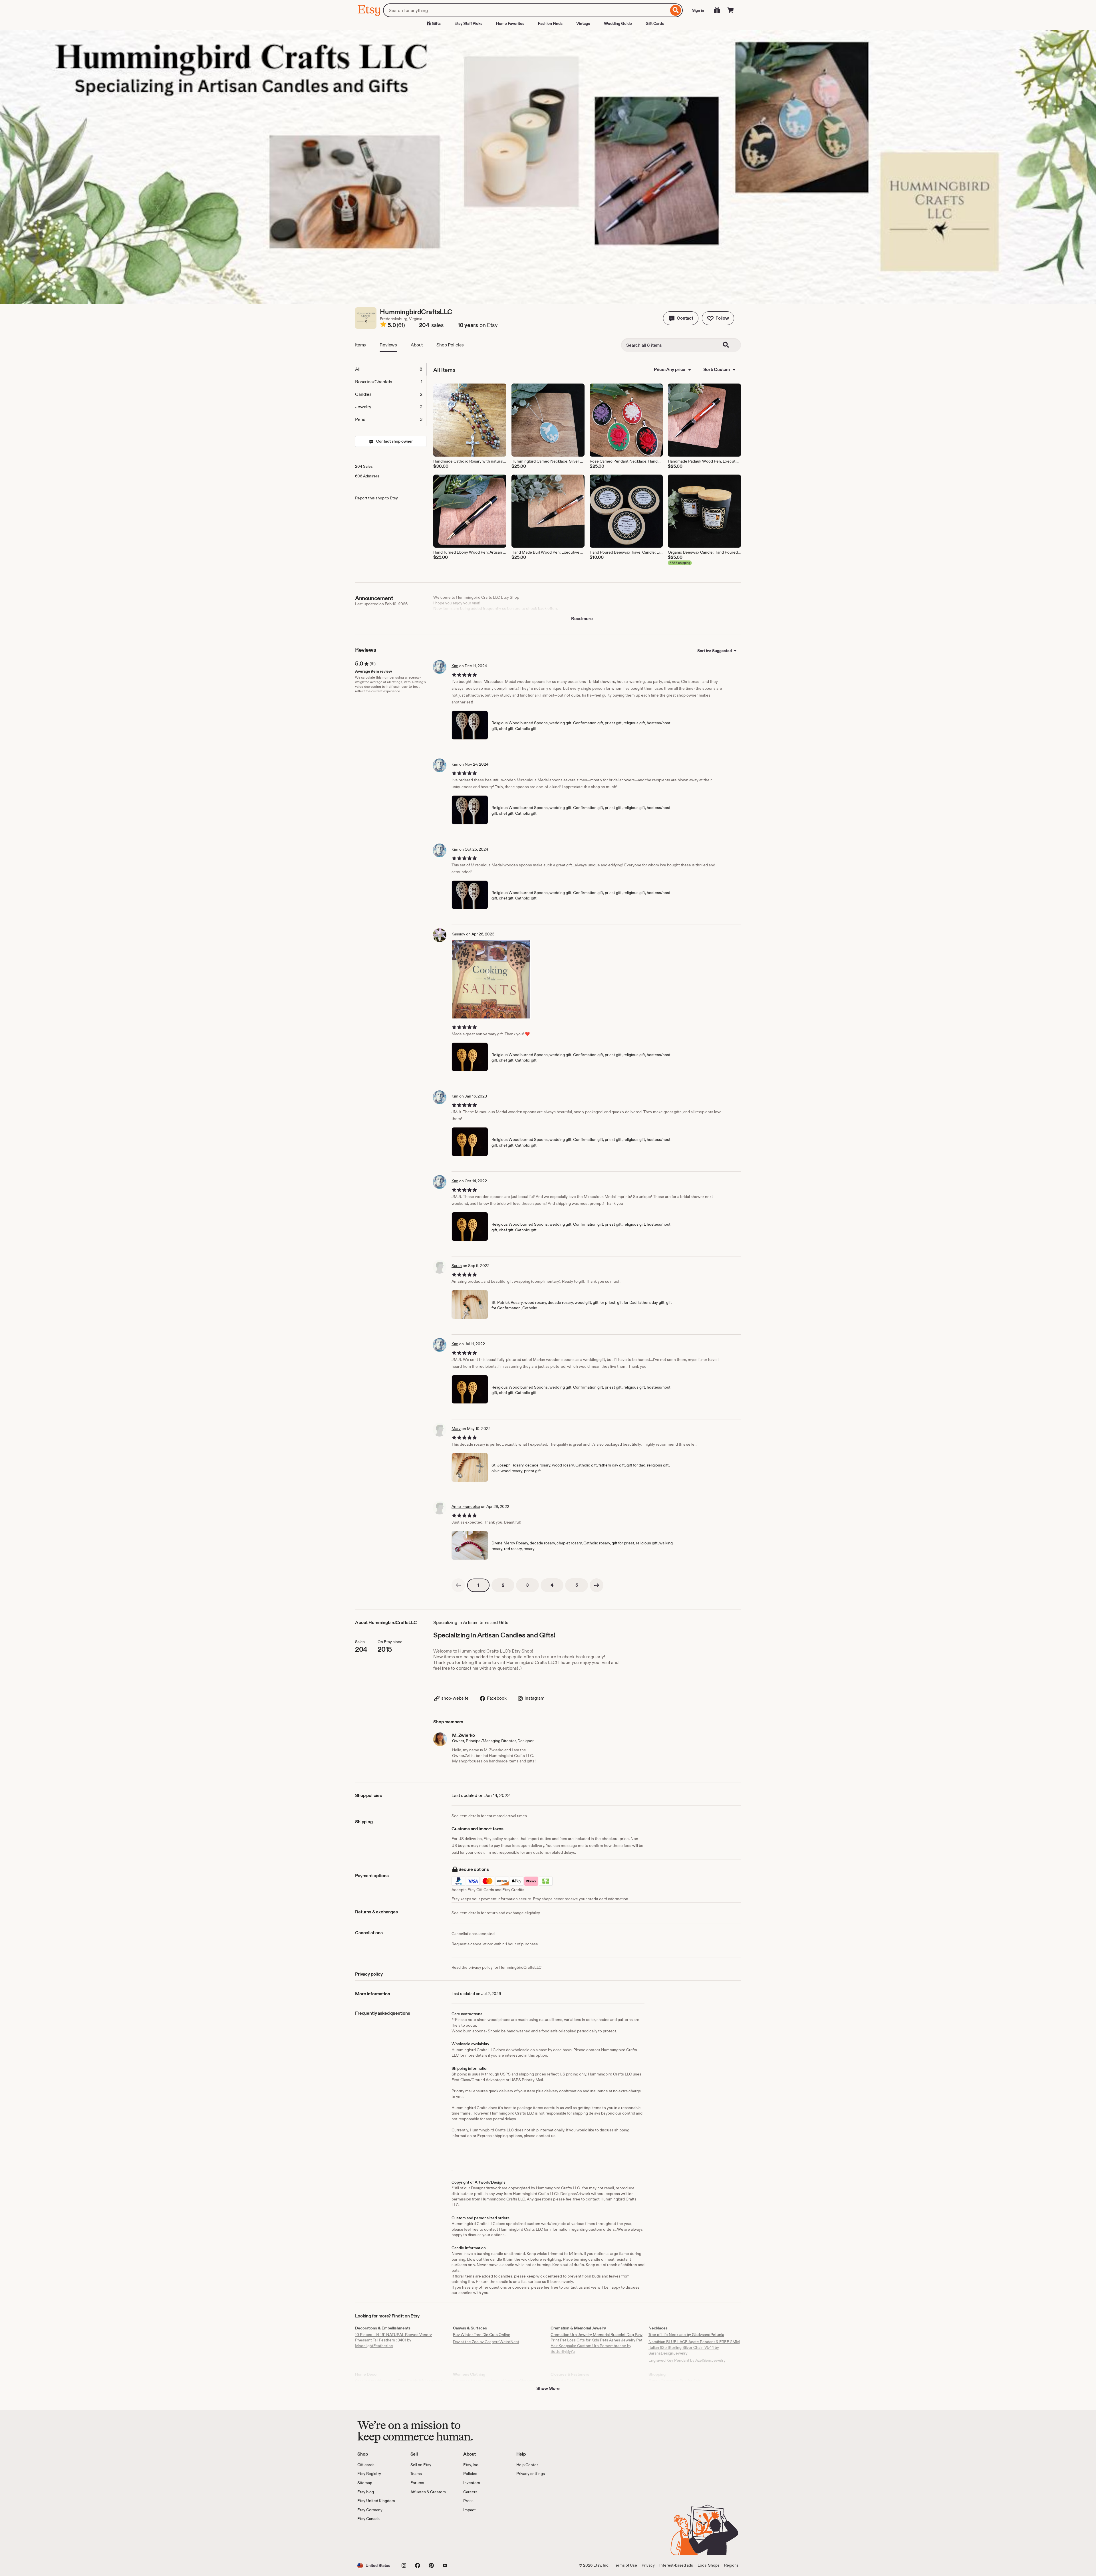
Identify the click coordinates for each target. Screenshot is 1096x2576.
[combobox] (526, 10)
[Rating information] (383, 325)
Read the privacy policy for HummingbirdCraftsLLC (496, 1967)
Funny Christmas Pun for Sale (675, 2381)
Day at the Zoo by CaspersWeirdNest (486, 2342)
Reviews (388, 345)
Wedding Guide (618, 23)
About (417, 345)
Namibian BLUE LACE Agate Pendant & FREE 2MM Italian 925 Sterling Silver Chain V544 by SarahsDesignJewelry (694, 2347)
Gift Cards (655, 23)
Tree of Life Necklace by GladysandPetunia (686, 2335)
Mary (456, 1429)
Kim (455, 666)
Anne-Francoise (466, 1506)
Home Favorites (510, 23)
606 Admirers (367, 476)
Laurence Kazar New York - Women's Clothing (494, 2381)
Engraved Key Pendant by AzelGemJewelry (687, 2360)
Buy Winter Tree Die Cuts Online (482, 2335)
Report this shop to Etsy (376, 498)
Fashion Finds (550, 23)
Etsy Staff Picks (468, 23)
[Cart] (731, 10)
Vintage (583, 23)
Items (360, 345)
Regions (731, 2565)
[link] (458, 1585)
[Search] (676, 10)
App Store (377, 2538)
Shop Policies (450, 345)
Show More (548, 2388)
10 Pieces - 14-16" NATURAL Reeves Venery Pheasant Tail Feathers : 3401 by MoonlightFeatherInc (393, 2340)
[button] (681, 318)
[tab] (390, 369)
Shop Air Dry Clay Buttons (574, 2381)
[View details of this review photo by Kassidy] (491, 979)
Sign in (698, 10)
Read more (582, 619)
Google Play (420, 2538)
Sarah (457, 1266)
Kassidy (458, 934)
